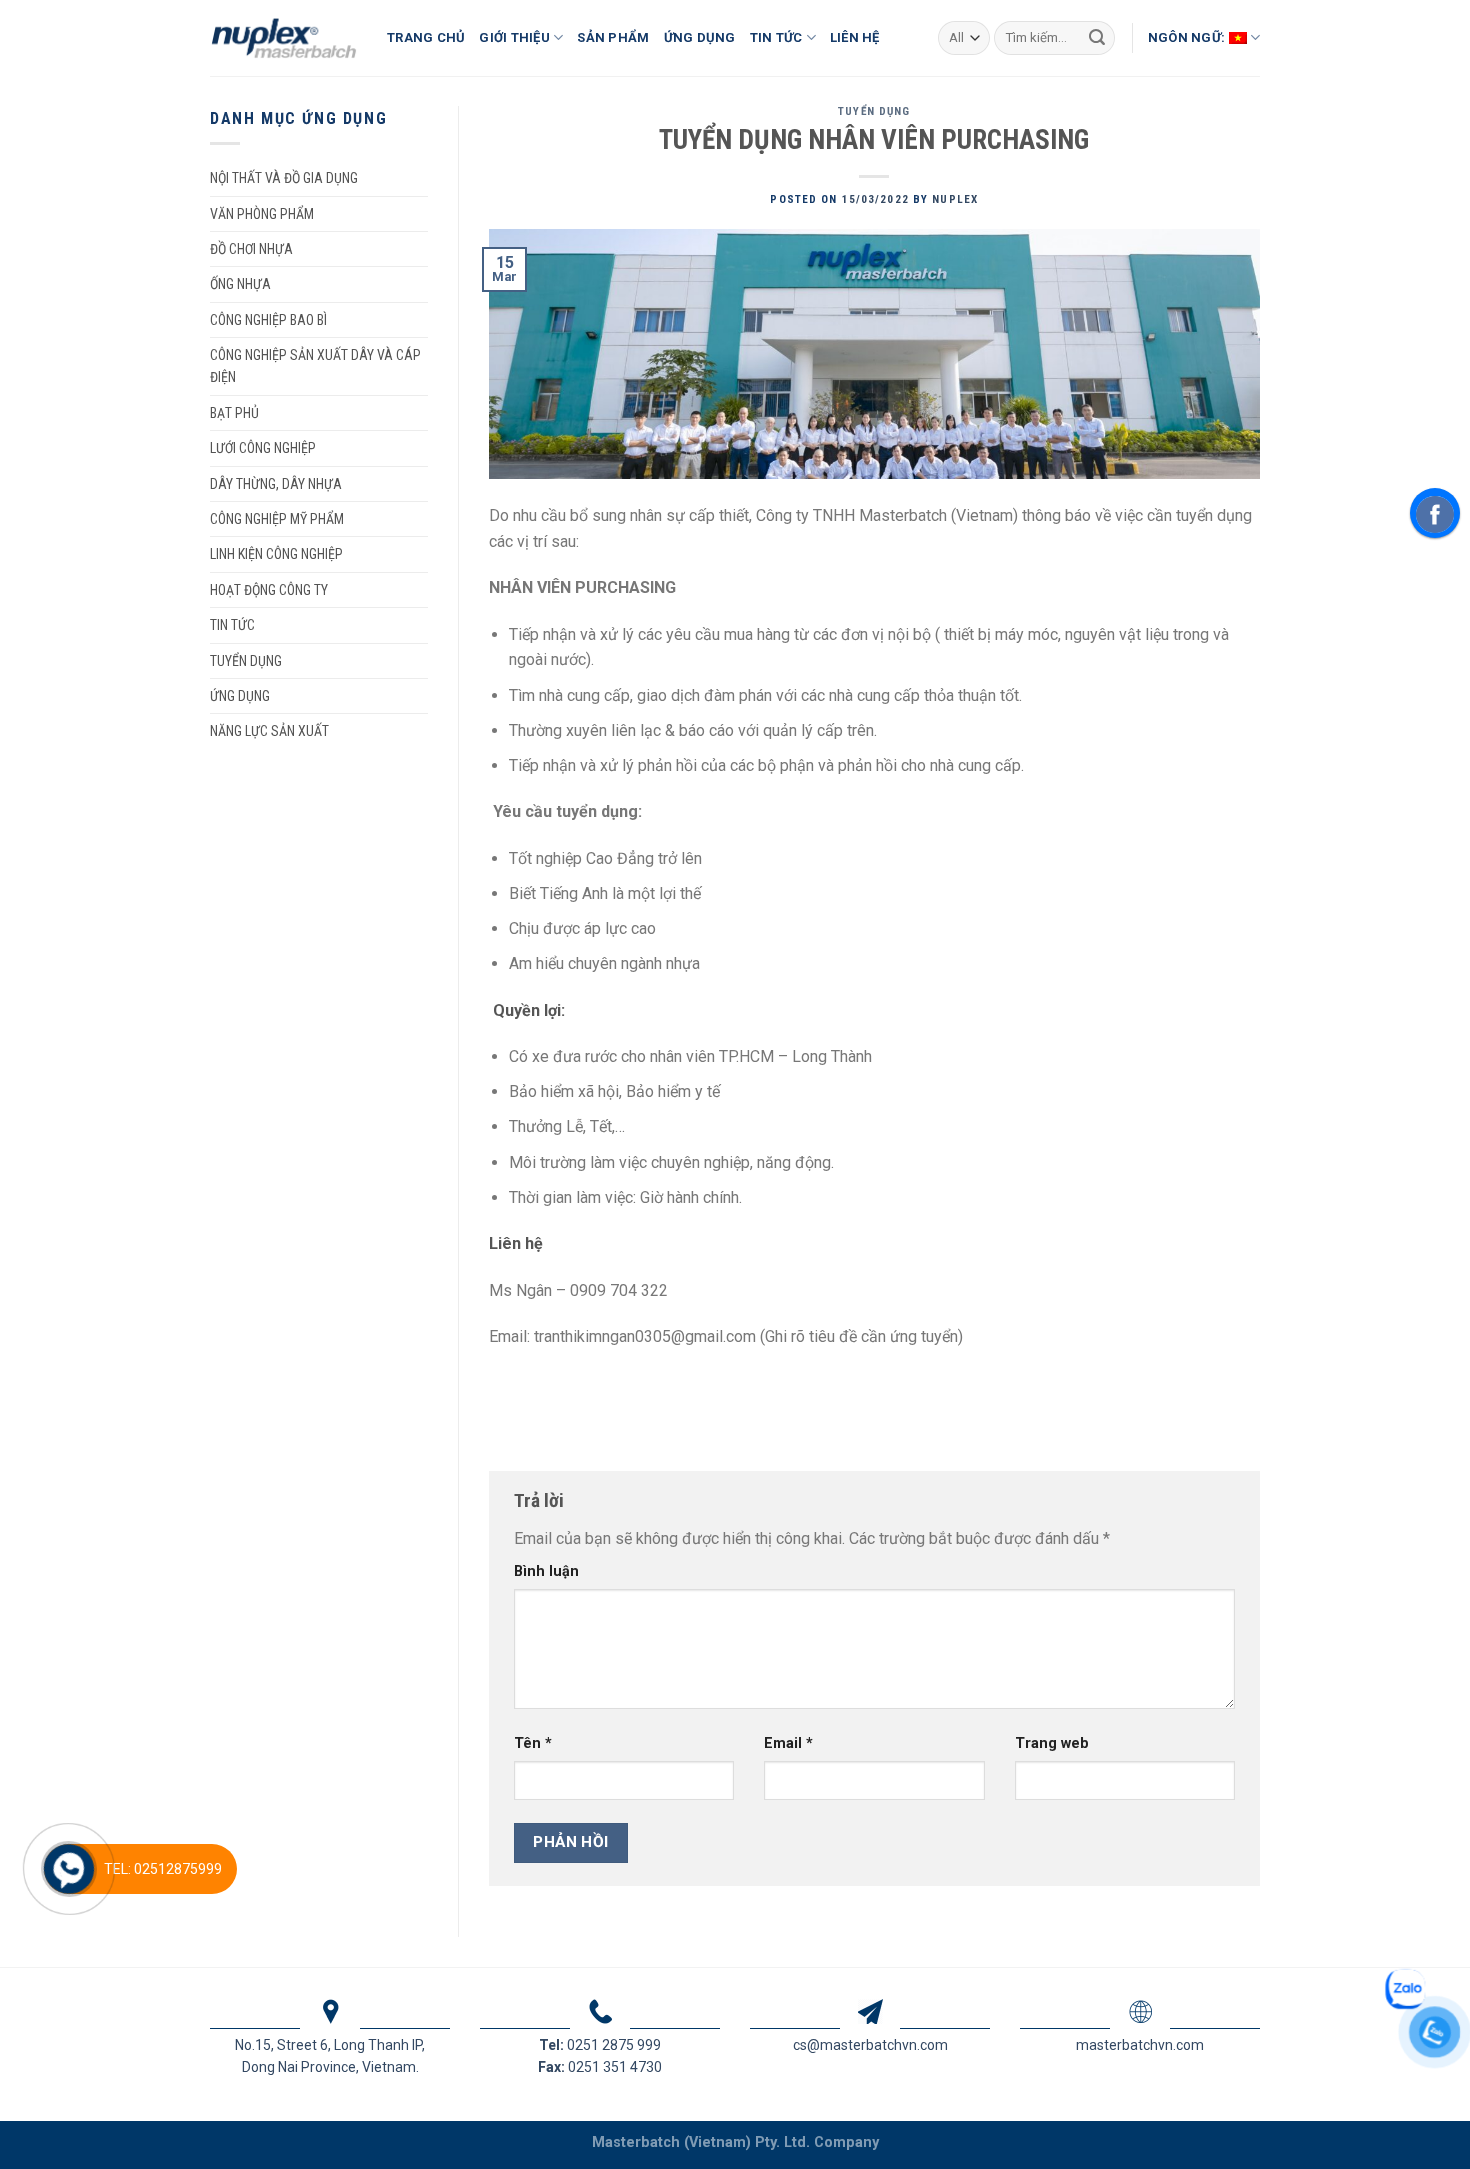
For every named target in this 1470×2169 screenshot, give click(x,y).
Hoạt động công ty (269, 590)
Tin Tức (776, 37)
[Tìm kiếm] (1097, 38)
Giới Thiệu (514, 37)
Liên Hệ (855, 37)
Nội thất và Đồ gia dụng (284, 178)
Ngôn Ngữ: (1188, 37)
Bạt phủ (234, 413)
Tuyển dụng (246, 661)
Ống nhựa (240, 284)
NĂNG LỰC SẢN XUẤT (269, 731)
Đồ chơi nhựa (251, 249)
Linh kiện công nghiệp (276, 554)
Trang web (1052, 1743)
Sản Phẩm (613, 37)
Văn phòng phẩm (262, 214)
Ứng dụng (240, 696)
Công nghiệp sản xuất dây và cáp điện (315, 366)
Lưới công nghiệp (263, 448)
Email (788, 1743)
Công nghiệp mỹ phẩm (277, 519)
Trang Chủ (426, 37)
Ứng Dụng (700, 37)
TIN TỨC (232, 625)
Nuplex (955, 199)
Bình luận (546, 1571)
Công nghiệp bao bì (268, 320)
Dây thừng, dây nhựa (276, 484)
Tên (533, 1743)
